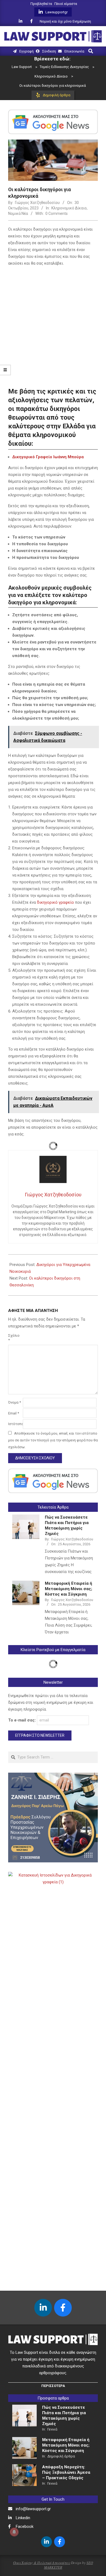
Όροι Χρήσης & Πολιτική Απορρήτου (42, 2563)
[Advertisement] (53, 326)
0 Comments (57, 213)
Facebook (25, 2527)
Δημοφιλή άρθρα (61, 2456)
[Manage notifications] (14, 2532)
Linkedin (23, 2518)
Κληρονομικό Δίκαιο (69, 208)
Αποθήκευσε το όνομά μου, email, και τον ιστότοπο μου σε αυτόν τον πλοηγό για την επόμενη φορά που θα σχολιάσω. (53, 1440)
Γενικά (52, 2429)
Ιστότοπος (15, 1424)
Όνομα (15, 1402)
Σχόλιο (14, 1338)
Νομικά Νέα (18, 213)
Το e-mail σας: (23, 1720)
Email (14, 1413)
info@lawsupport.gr (33, 2509)
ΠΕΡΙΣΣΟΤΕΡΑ (53, 2386)
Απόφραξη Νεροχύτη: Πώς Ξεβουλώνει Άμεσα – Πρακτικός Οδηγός (66, 2472)
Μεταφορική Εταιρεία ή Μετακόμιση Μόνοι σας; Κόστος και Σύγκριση (68, 1589)
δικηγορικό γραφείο (55, 902)
